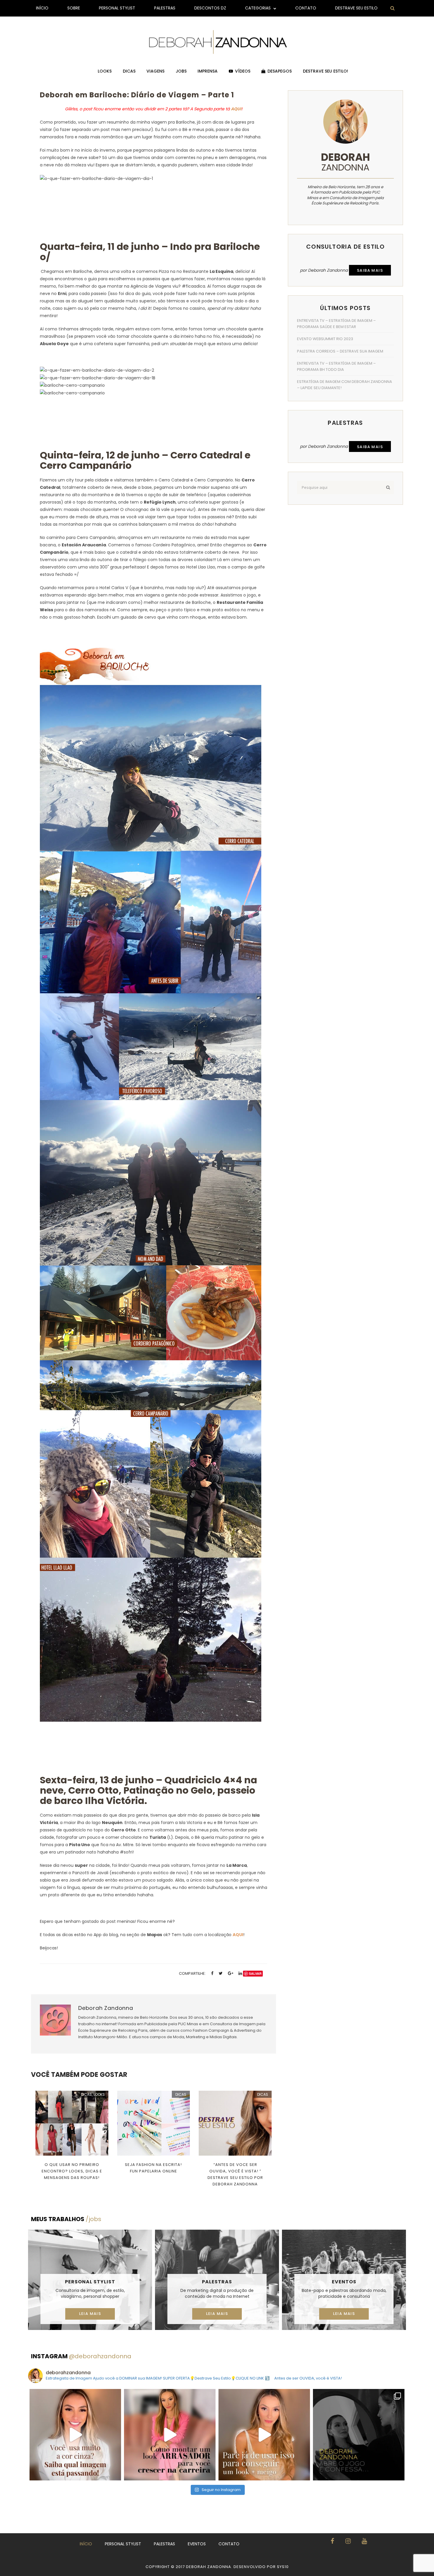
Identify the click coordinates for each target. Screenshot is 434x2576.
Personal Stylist (117, 8)
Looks (105, 71)
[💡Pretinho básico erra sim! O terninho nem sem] (359, 2435)
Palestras (165, 8)
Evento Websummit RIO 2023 (325, 339)
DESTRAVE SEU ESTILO (356, 8)
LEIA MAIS (90, 2314)
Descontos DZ (210, 8)
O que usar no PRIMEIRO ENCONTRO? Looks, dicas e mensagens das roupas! (72, 2171)
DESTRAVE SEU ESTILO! (325, 71)
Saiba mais (370, 270)
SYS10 (283, 2567)
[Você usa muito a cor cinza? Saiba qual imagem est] (75, 2435)
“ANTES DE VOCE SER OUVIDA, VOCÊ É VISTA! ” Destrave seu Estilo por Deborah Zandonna (235, 2174)
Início (42, 8)
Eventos (344, 2282)
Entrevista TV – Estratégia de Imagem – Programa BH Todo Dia (336, 366)
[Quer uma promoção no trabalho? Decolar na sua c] (170, 2435)
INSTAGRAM (81, 2356)
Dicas (129, 71)
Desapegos (280, 71)
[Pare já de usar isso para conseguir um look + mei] (264, 2435)
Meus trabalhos (66, 2219)
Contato (306, 8)
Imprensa (208, 71)
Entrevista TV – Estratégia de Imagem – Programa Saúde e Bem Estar (336, 324)
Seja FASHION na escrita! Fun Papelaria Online (153, 2168)
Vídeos (243, 71)
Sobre (74, 8)
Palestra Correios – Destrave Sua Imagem (340, 351)
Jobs (181, 71)
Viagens (155, 71)
